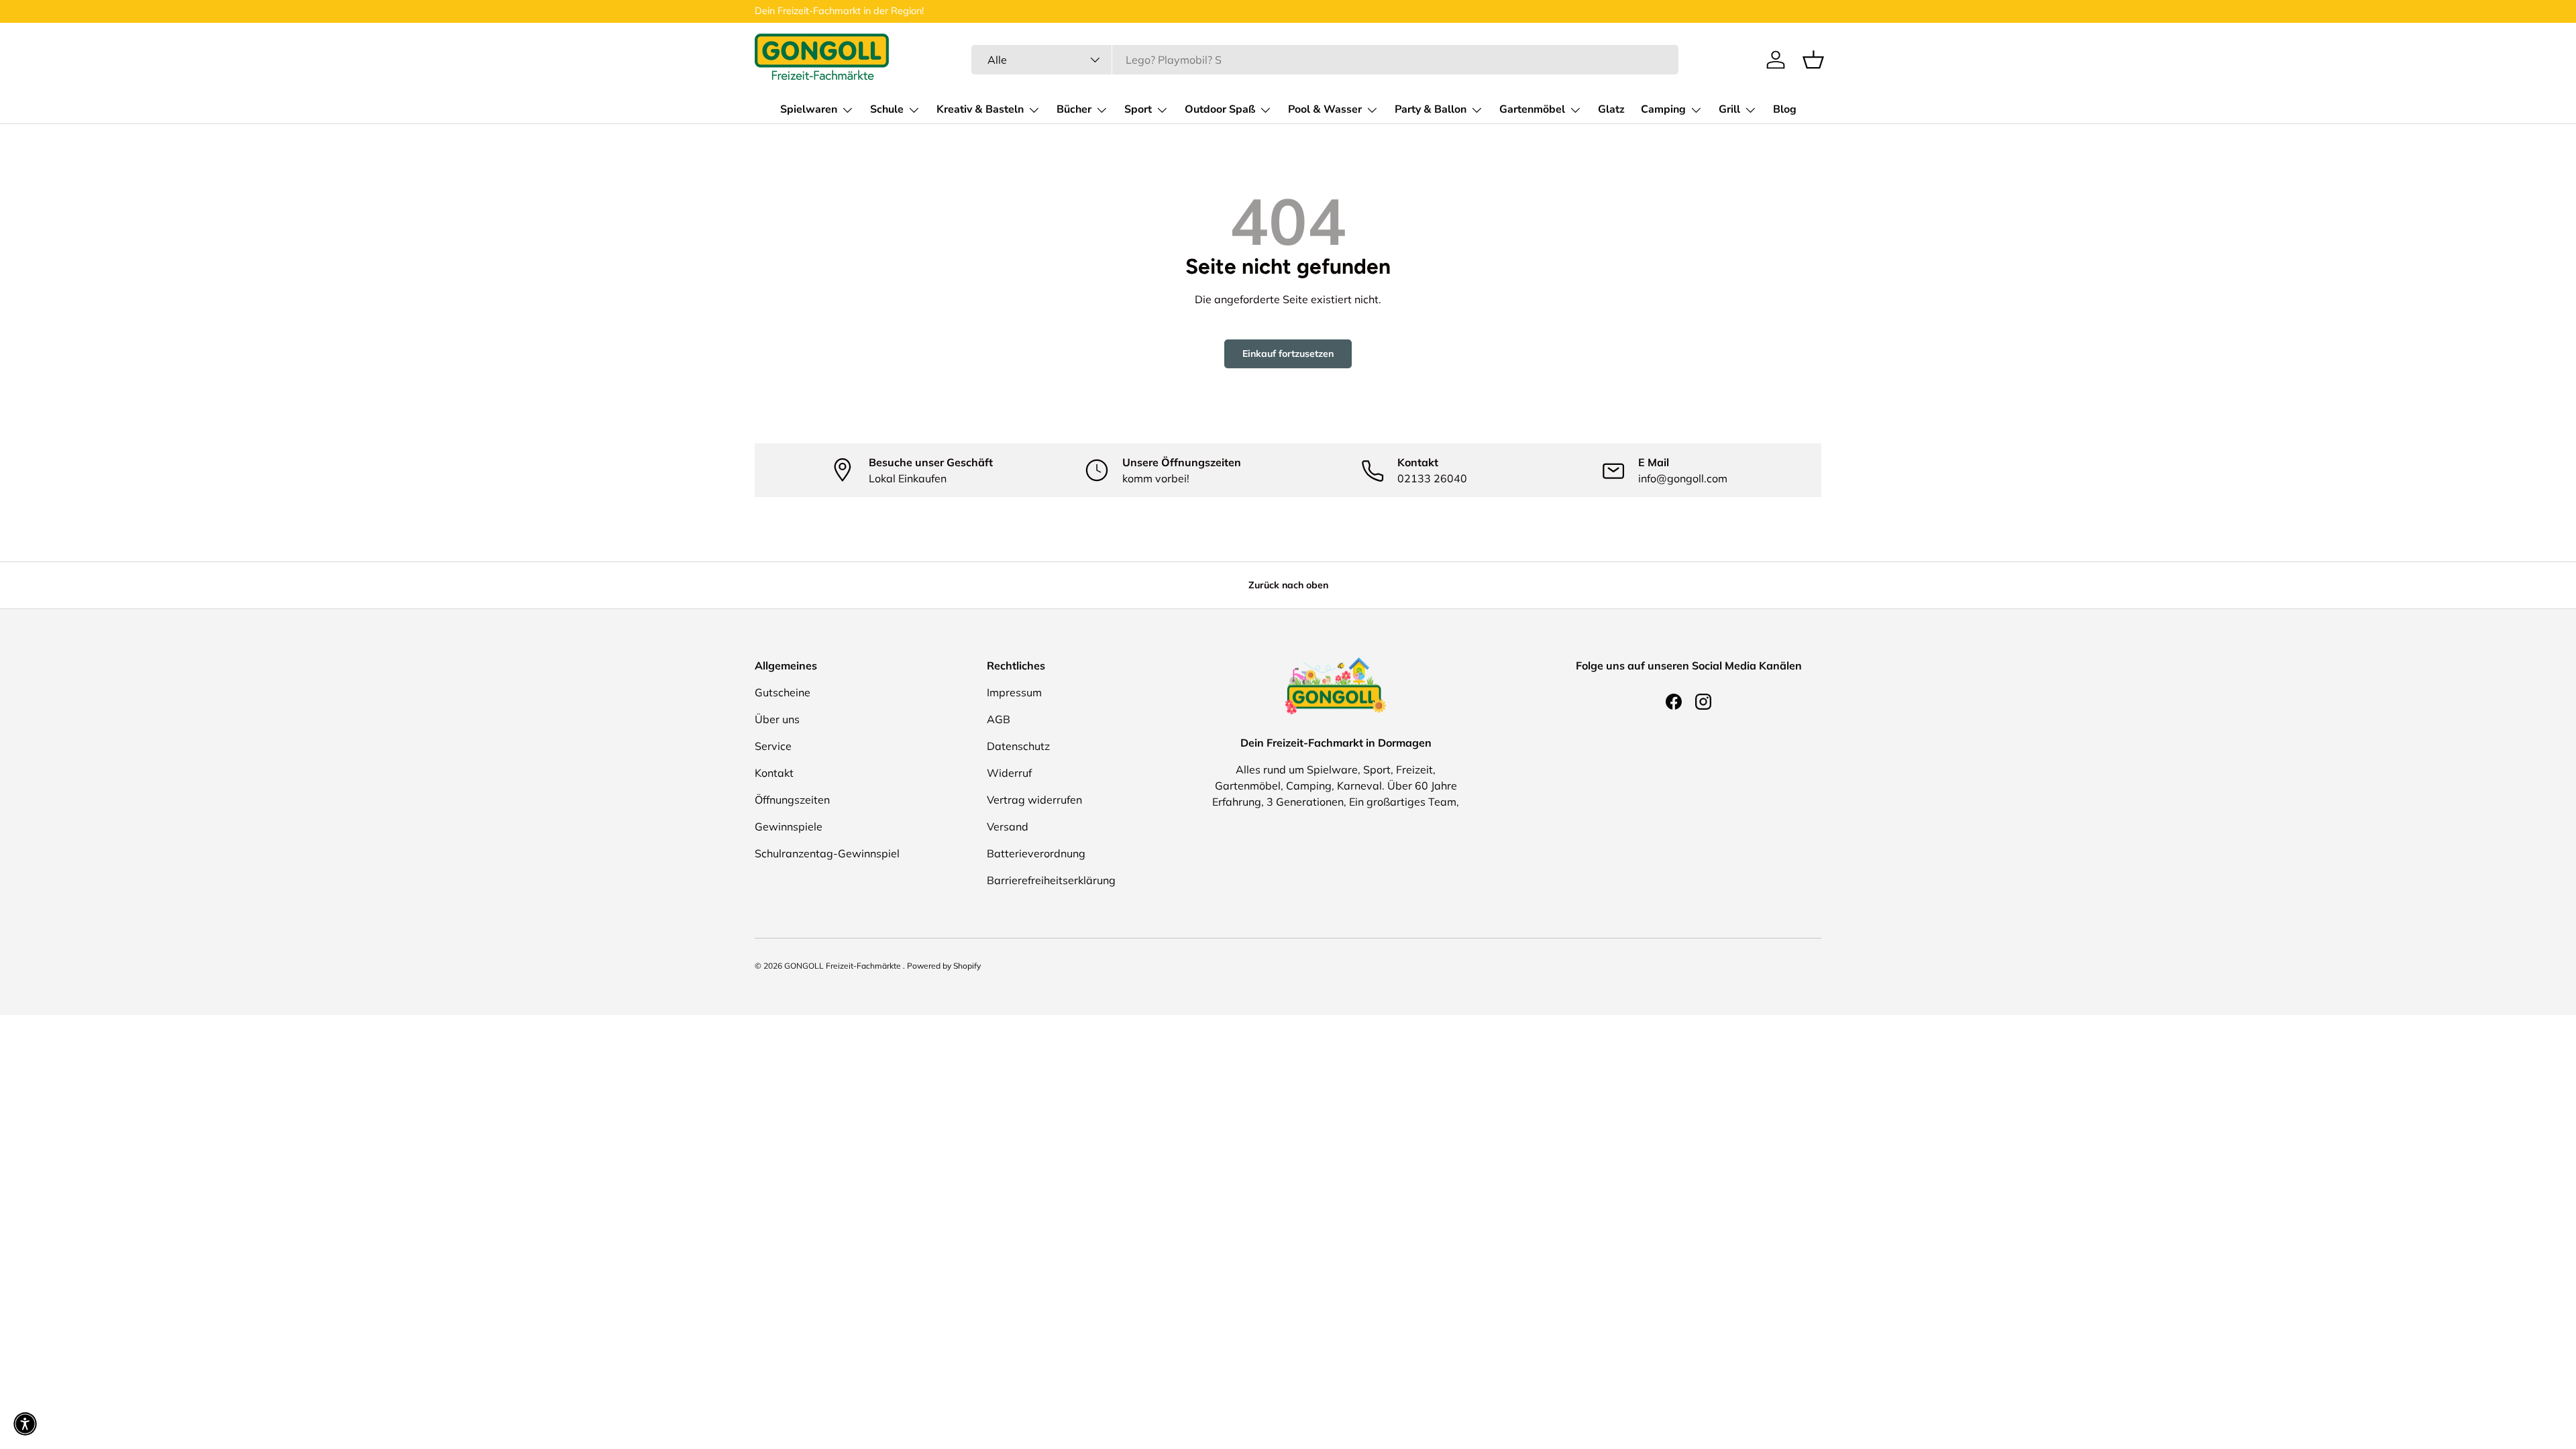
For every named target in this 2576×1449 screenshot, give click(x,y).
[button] (1813, 60)
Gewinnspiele (789, 826)
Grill (1729, 109)
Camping (1663, 109)
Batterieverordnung (1036, 853)
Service (773, 746)
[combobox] (1325, 60)
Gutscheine (783, 692)
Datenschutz (1018, 746)
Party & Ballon (1431, 109)
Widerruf (1009, 773)
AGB (999, 719)
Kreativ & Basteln (980, 109)
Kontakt (774, 773)
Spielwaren (809, 109)
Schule (887, 109)
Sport (1138, 109)
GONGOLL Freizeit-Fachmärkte (844, 966)
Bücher (1074, 109)
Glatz (1611, 109)
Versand (1008, 826)
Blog (1785, 109)
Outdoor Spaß (1220, 109)
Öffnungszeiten (792, 800)
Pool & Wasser (1325, 109)
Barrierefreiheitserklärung (1051, 880)
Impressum (1014, 692)
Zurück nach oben (1288, 585)
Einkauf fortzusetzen (1288, 354)
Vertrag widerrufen (1034, 800)
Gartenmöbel (1532, 109)
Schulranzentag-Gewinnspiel (827, 853)
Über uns (777, 719)
